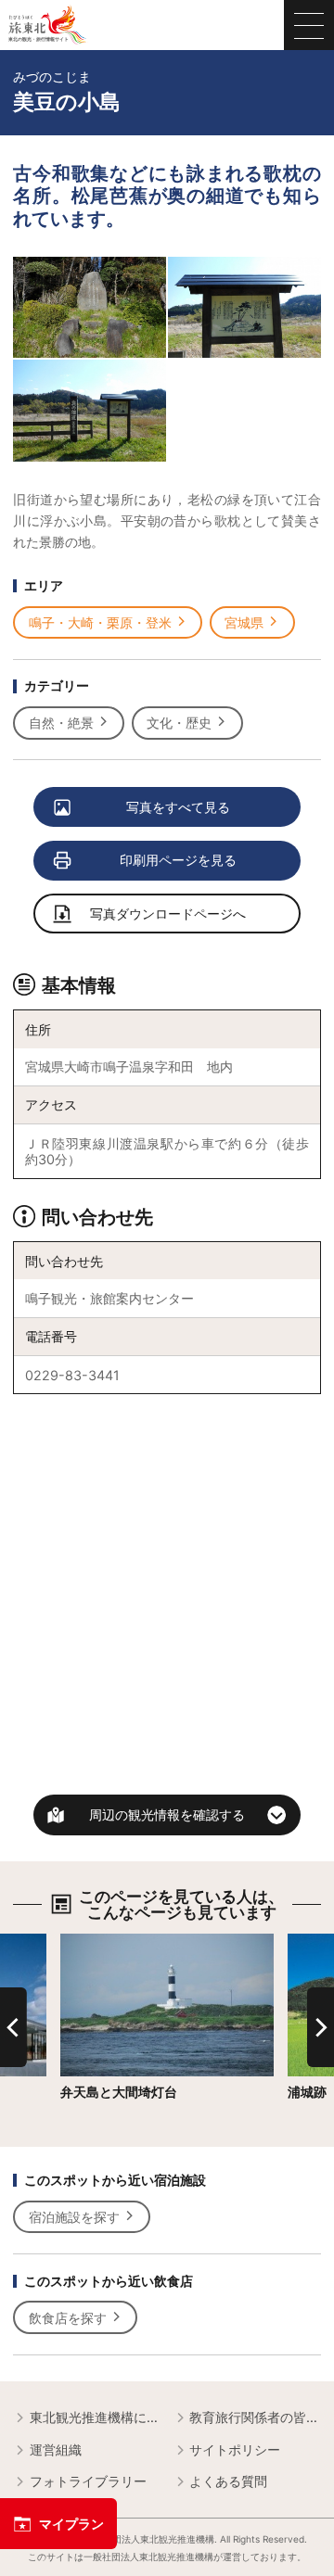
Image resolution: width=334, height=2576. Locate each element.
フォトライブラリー (88, 2481)
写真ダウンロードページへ (168, 914)
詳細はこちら (99, 1942)
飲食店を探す (68, 2318)
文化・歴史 (179, 723)
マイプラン (71, 2524)
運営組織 (56, 2449)
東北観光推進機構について (95, 2417)
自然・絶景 (61, 723)
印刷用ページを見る (178, 860)
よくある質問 (228, 2481)
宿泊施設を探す (74, 2217)
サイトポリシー (235, 2449)
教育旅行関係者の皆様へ (255, 2417)
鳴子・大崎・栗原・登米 (100, 622)
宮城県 (244, 622)
